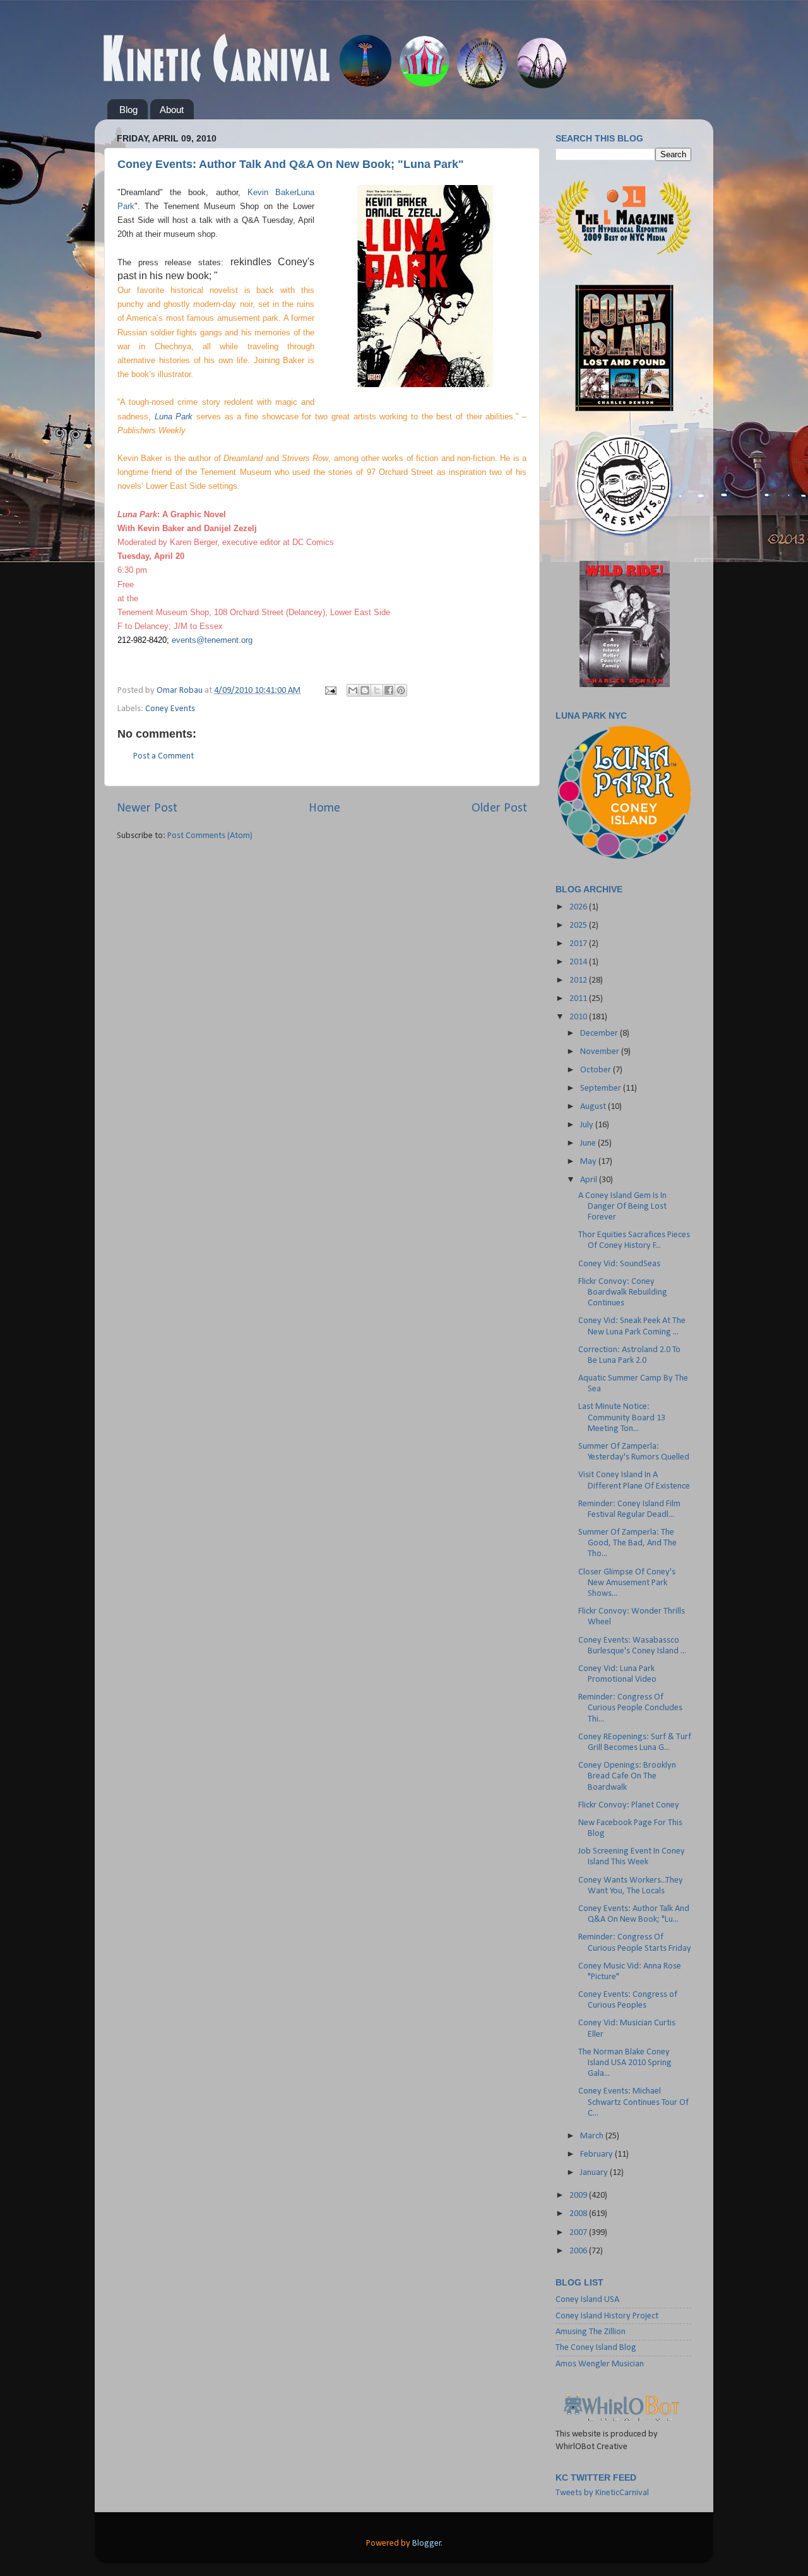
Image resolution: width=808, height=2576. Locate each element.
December (600, 1033)
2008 (579, 2214)
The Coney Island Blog (596, 2348)
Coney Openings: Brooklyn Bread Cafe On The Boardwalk (627, 1776)
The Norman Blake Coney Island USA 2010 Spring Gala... (625, 2063)
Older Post (499, 808)
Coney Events (170, 709)
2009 (579, 2196)
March (593, 2136)
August (594, 1107)
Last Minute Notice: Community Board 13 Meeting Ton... (622, 1418)
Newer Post (147, 808)
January (595, 2173)
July (588, 1125)
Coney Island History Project (607, 2316)
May (589, 1162)
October (597, 1070)
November (601, 1052)
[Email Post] (330, 691)
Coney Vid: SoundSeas (619, 1264)
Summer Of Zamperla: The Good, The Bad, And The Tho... (627, 1543)
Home (324, 808)
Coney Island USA (587, 2300)
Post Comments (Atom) (210, 836)
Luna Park (174, 416)
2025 (579, 926)
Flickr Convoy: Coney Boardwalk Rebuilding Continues (623, 1293)
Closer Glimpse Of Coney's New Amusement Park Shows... (627, 1583)
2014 (579, 962)
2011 (579, 999)
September (602, 1088)
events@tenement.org (212, 640)
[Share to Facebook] (389, 690)
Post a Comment (163, 756)
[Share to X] (377, 690)
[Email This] (353, 690)
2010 (579, 1017)
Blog (128, 110)
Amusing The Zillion (591, 2332)
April (590, 1180)
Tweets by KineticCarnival (602, 2493)
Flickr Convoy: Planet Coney (629, 1805)
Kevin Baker (272, 192)
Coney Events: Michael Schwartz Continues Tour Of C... (633, 2102)
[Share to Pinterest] (401, 690)
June (589, 1143)
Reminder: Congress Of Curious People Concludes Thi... (630, 1708)
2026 (579, 907)
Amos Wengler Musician (600, 2364)
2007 (579, 2233)
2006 (579, 2251)
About (172, 110)
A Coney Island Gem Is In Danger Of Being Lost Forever (622, 1207)
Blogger (427, 2543)
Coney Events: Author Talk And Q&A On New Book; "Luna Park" (291, 164)
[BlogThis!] (365, 690)
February (597, 2154)
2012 (579, 980)
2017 (579, 944)
